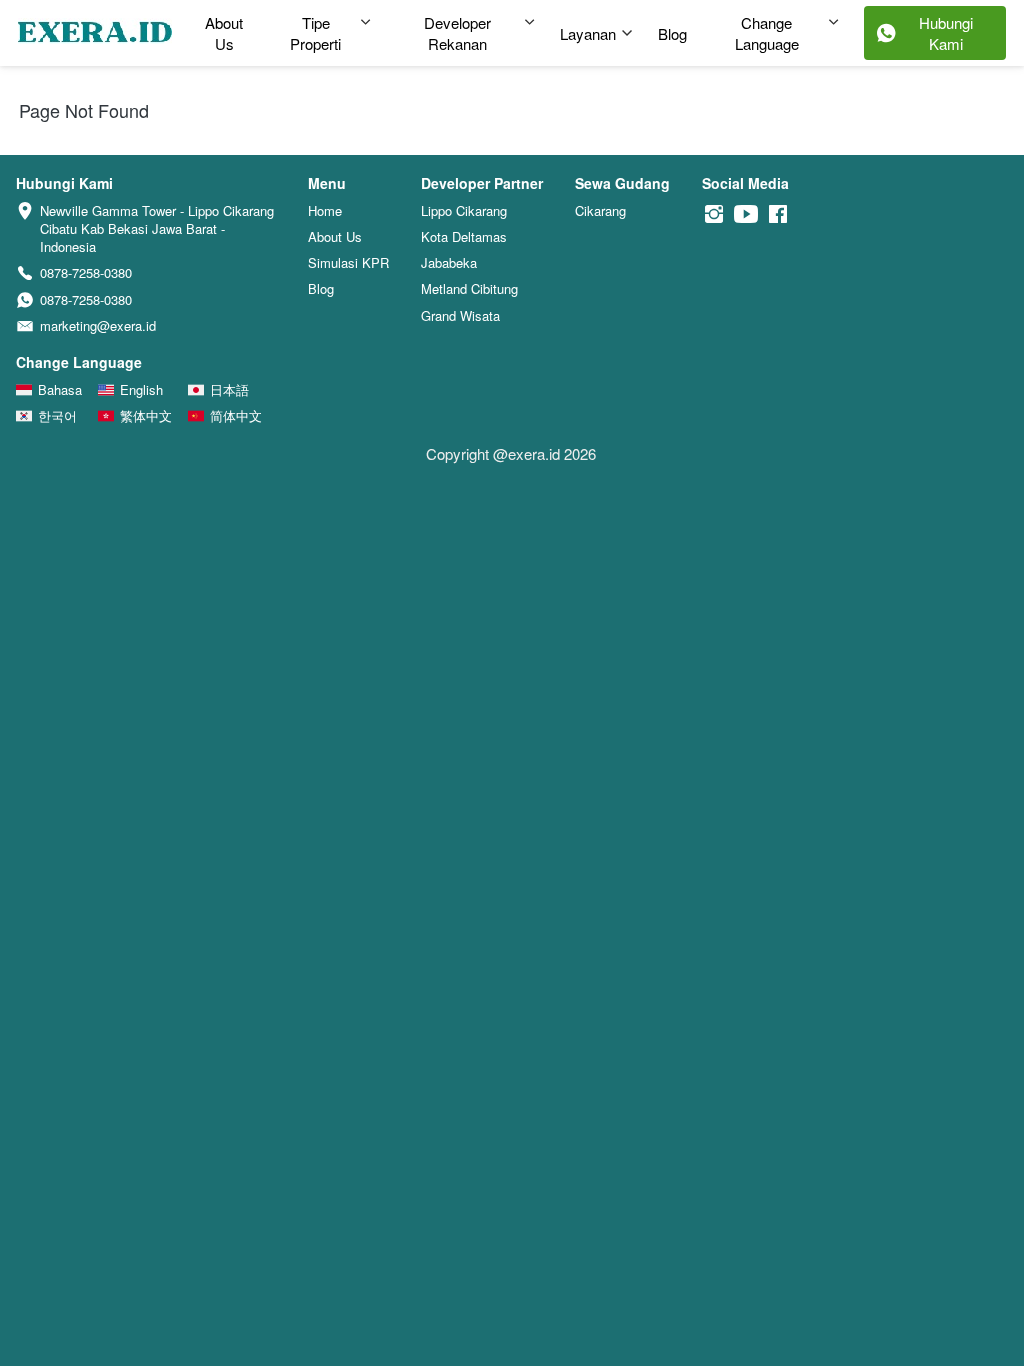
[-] (714, 214)
